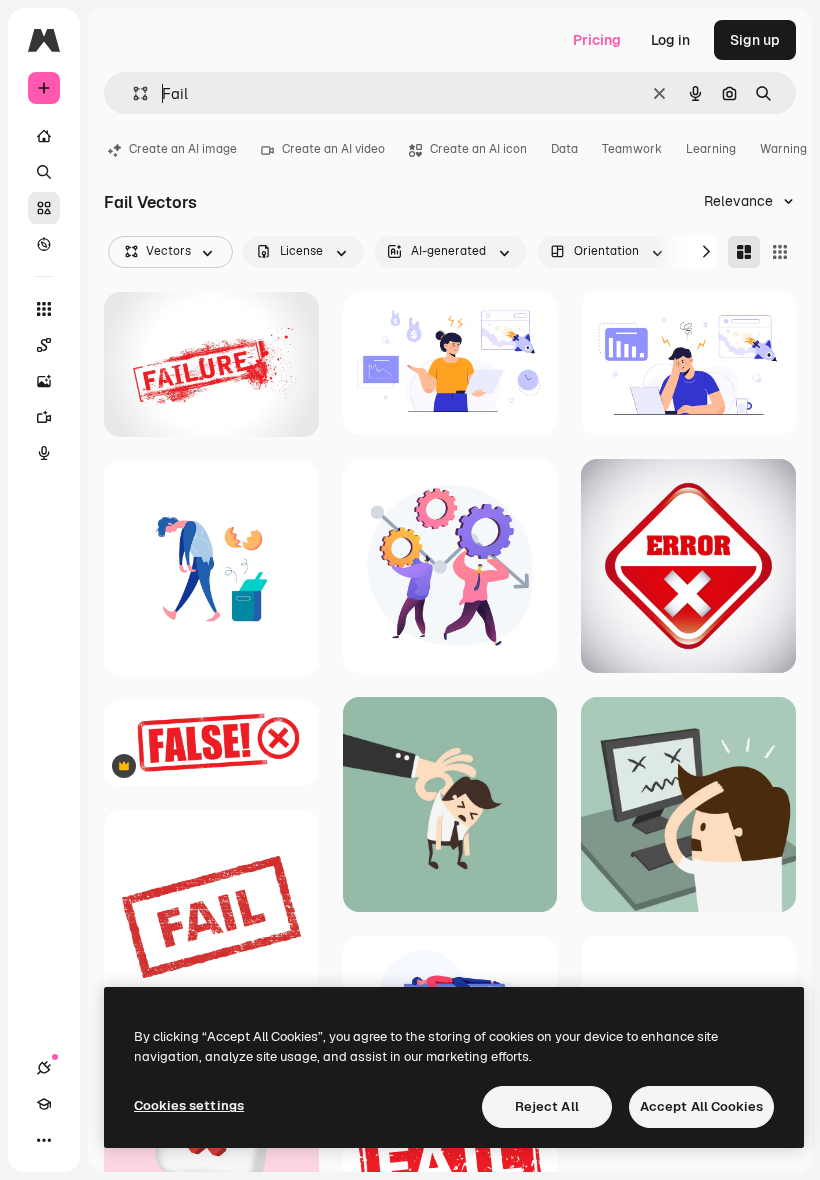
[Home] (44, 136)
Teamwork (632, 149)
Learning (711, 149)
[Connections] (44, 1068)
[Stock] (44, 208)
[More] (44, 1140)
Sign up (755, 40)
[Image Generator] (44, 381)
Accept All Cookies (701, 1106)
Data (564, 149)
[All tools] (44, 309)
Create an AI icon (478, 149)
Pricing (597, 40)
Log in (670, 40)
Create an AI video (333, 149)
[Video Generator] (44, 417)
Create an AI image (183, 149)
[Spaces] (44, 345)
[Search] (44, 172)
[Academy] (44, 1104)
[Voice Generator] (44, 453)
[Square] (780, 252)
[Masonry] (744, 252)
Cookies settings (189, 1105)
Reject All (547, 1106)
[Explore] (44, 244)
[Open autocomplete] (132, 93)
